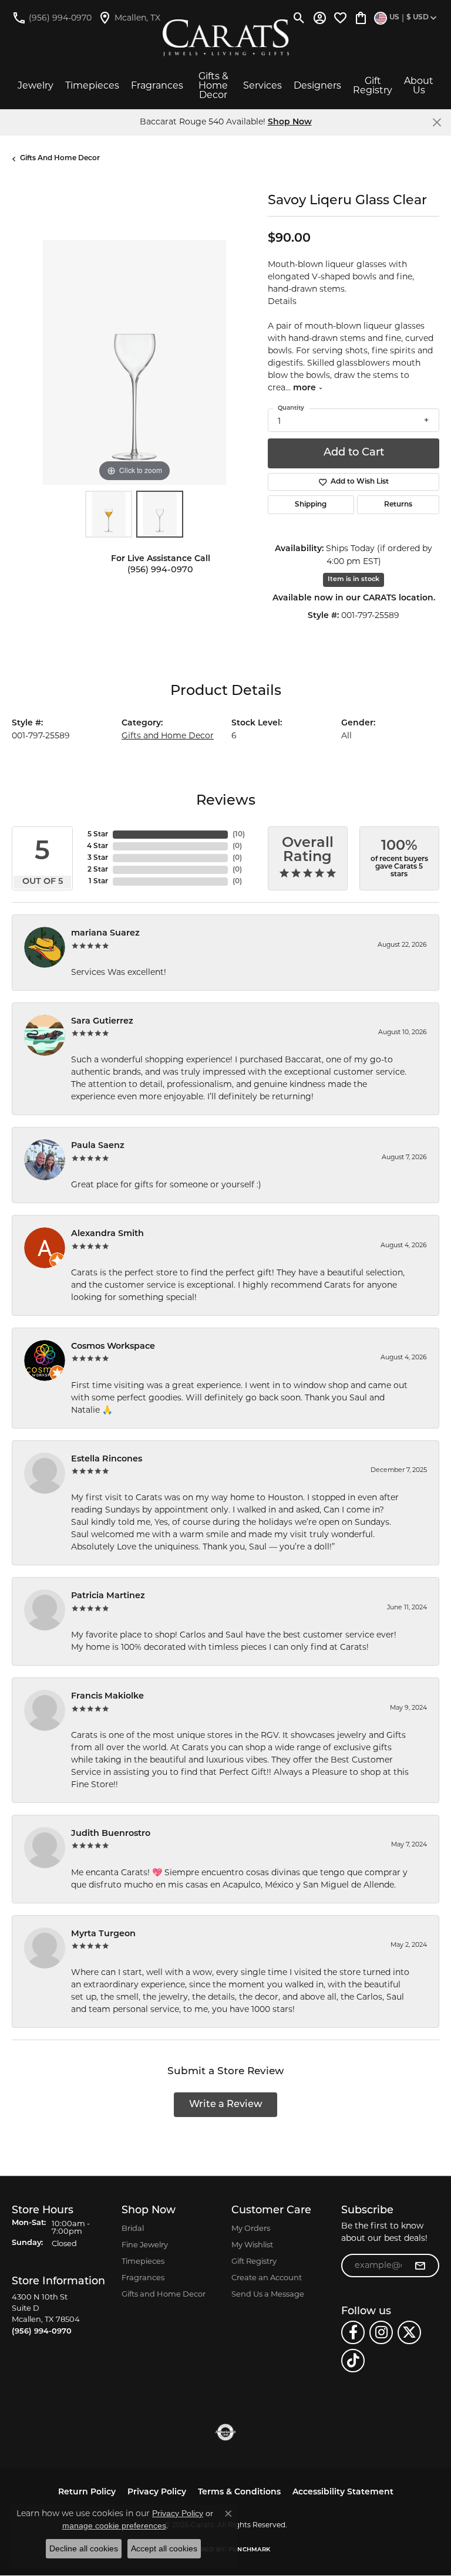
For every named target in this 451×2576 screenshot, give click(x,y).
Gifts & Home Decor (213, 85)
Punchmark (249, 2550)
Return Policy (87, 2492)
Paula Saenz (98, 1146)
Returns (398, 505)
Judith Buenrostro (111, 1834)
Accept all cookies (164, 2548)
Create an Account (267, 2277)
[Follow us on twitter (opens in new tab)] (409, 2332)
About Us (419, 85)
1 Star (98, 882)
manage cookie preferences (114, 2526)
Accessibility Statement (343, 2492)
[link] (52, 18)
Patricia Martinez (108, 1596)
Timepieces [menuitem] (143, 2261)
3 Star (98, 858)
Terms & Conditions (239, 2492)
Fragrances (157, 85)
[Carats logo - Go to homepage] (226, 38)
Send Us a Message (268, 2294)
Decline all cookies (84, 2548)
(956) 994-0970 (160, 570)
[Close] (437, 122)
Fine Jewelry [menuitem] (145, 2244)
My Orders (251, 2228)
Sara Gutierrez (102, 1022)
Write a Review (226, 2105)
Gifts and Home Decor (60, 158)
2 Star (98, 870)
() (239, 835)
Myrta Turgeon (103, 1934)
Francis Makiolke (107, 1696)
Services (262, 85)
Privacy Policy (157, 2492)
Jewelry (36, 85)
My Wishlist (252, 2244)
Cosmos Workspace (113, 1347)
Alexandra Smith (107, 1234)
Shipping (311, 505)
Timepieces (92, 85)
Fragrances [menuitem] (143, 2277)
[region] (134, 362)
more (306, 388)
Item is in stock (354, 580)
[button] (299, 18)
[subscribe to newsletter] (420, 2266)
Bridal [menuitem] (133, 2228)
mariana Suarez (105, 933)
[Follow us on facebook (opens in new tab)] (353, 2332)
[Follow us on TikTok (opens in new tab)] (353, 2361)
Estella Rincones (107, 1459)
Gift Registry (373, 85)
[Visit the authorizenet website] (226, 2432)
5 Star (98, 835)
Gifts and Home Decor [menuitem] (164, 2294)
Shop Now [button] (290, 122)
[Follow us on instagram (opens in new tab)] (381, 2332)
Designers (317, 85)
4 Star (97, 846)
